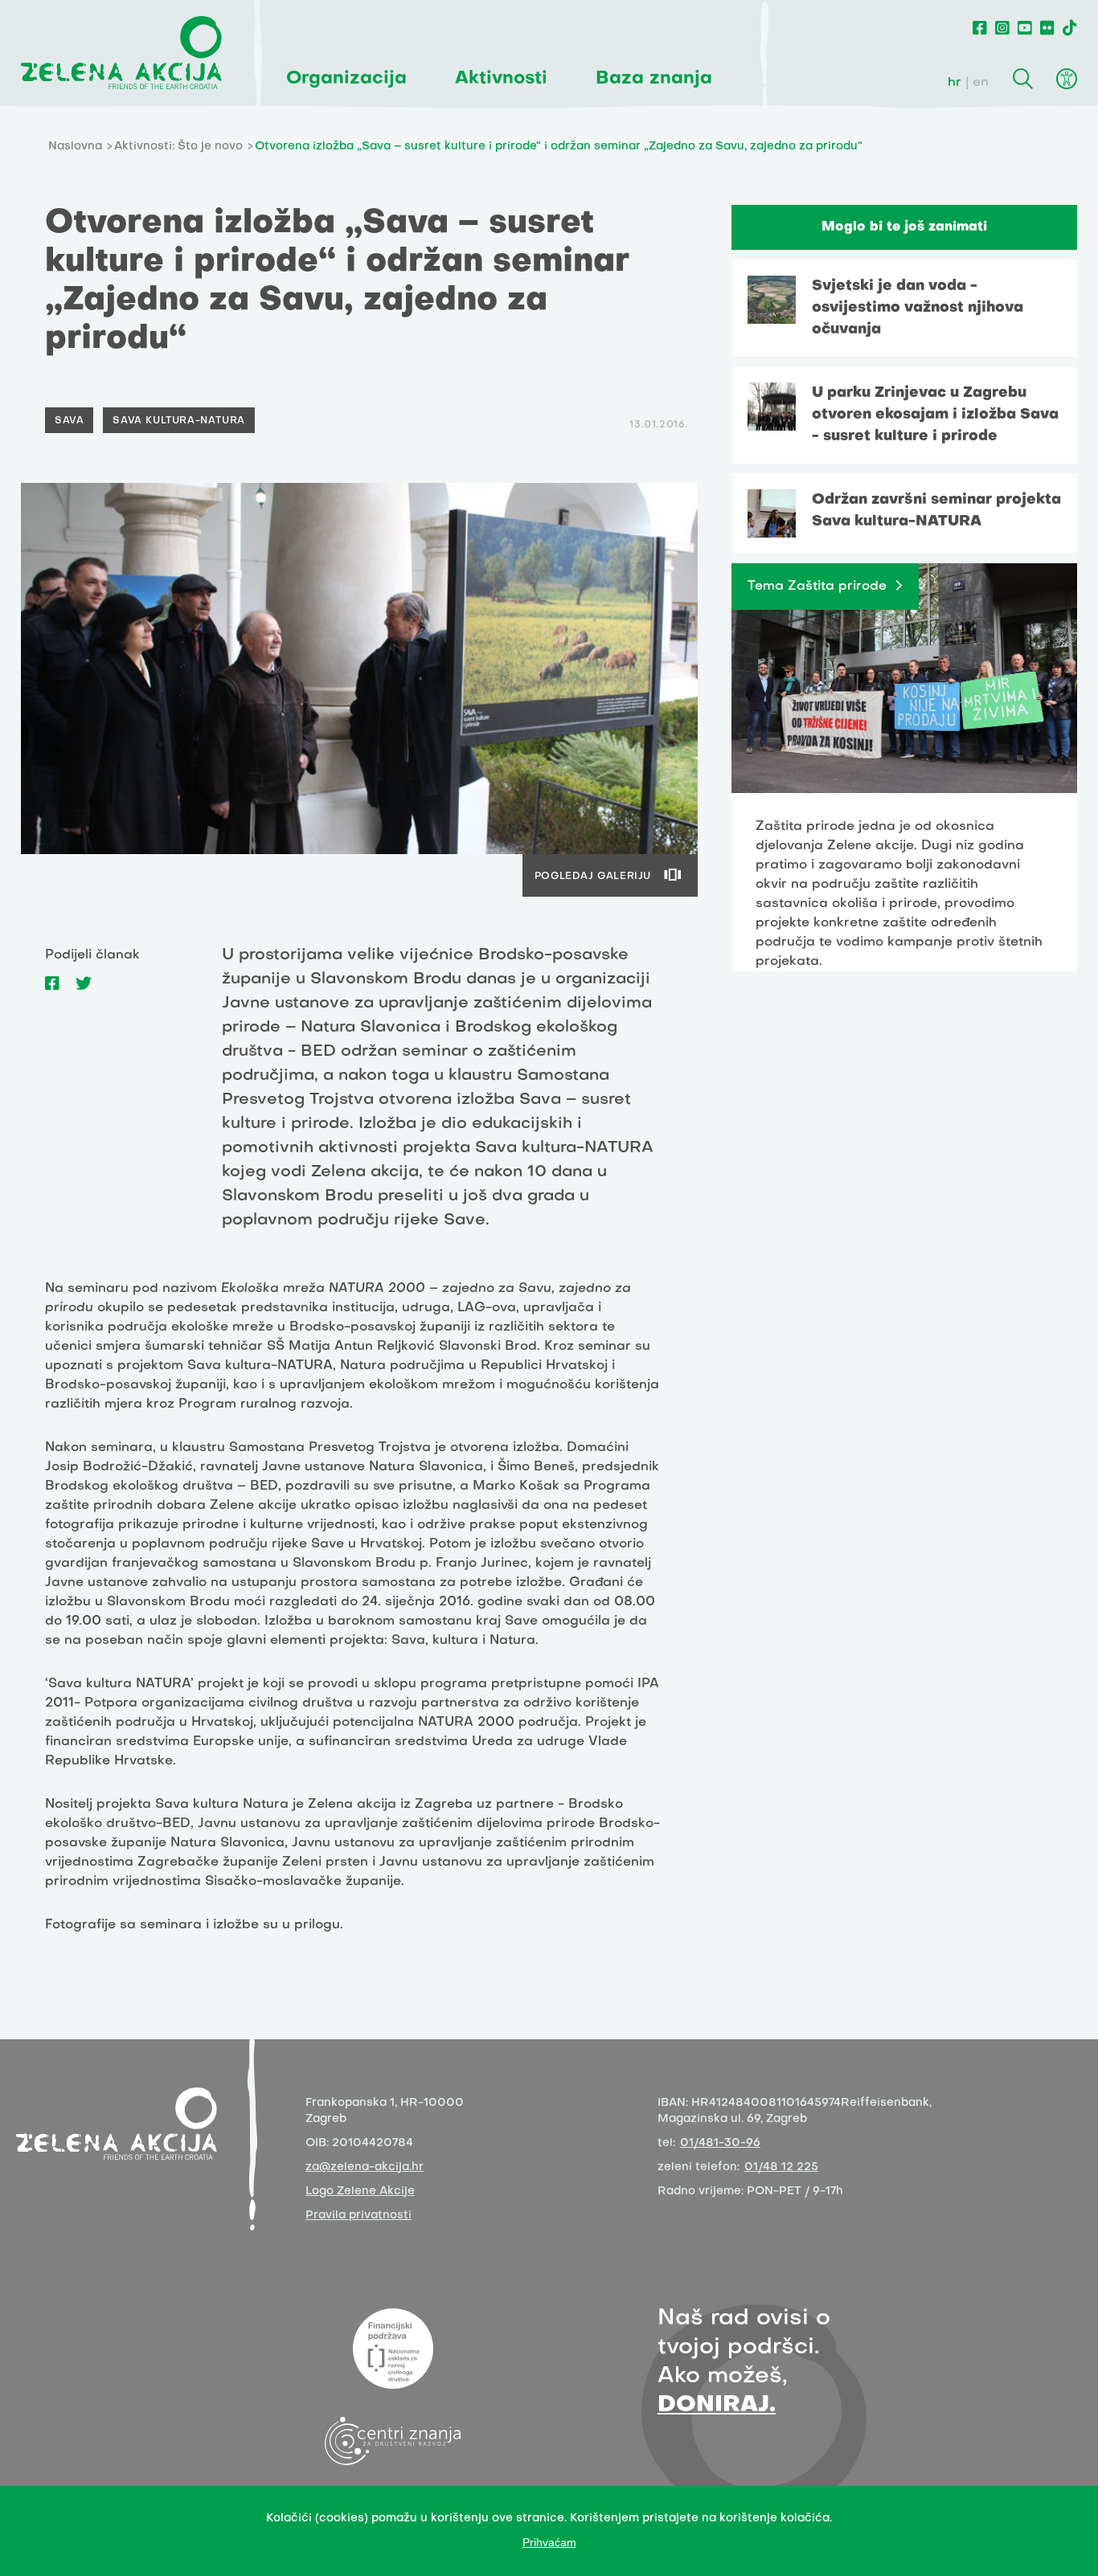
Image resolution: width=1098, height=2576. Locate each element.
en (981, 83)
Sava (69, 421)
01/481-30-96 (720, 2143)
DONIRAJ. (717, 2405)
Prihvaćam (549, 2542)
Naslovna (75, 147)
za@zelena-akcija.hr (365, 2167)
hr (955, 83)
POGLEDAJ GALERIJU (593, 877)
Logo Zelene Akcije (360, 2192)
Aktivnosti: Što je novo (178, 147)
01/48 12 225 (781, 2167)
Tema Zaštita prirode (817, 587)
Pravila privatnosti (358, 2216)
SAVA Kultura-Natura (178, 421)
